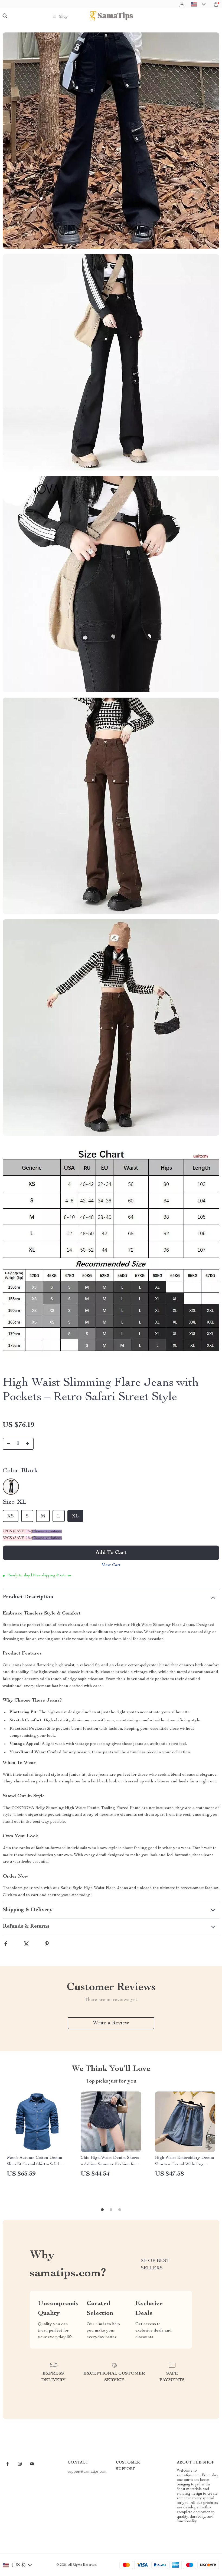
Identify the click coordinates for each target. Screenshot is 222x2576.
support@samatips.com (87, 2472)
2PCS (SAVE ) (17, 1531)
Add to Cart (111, 1553)
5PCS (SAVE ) (17, 1538)
